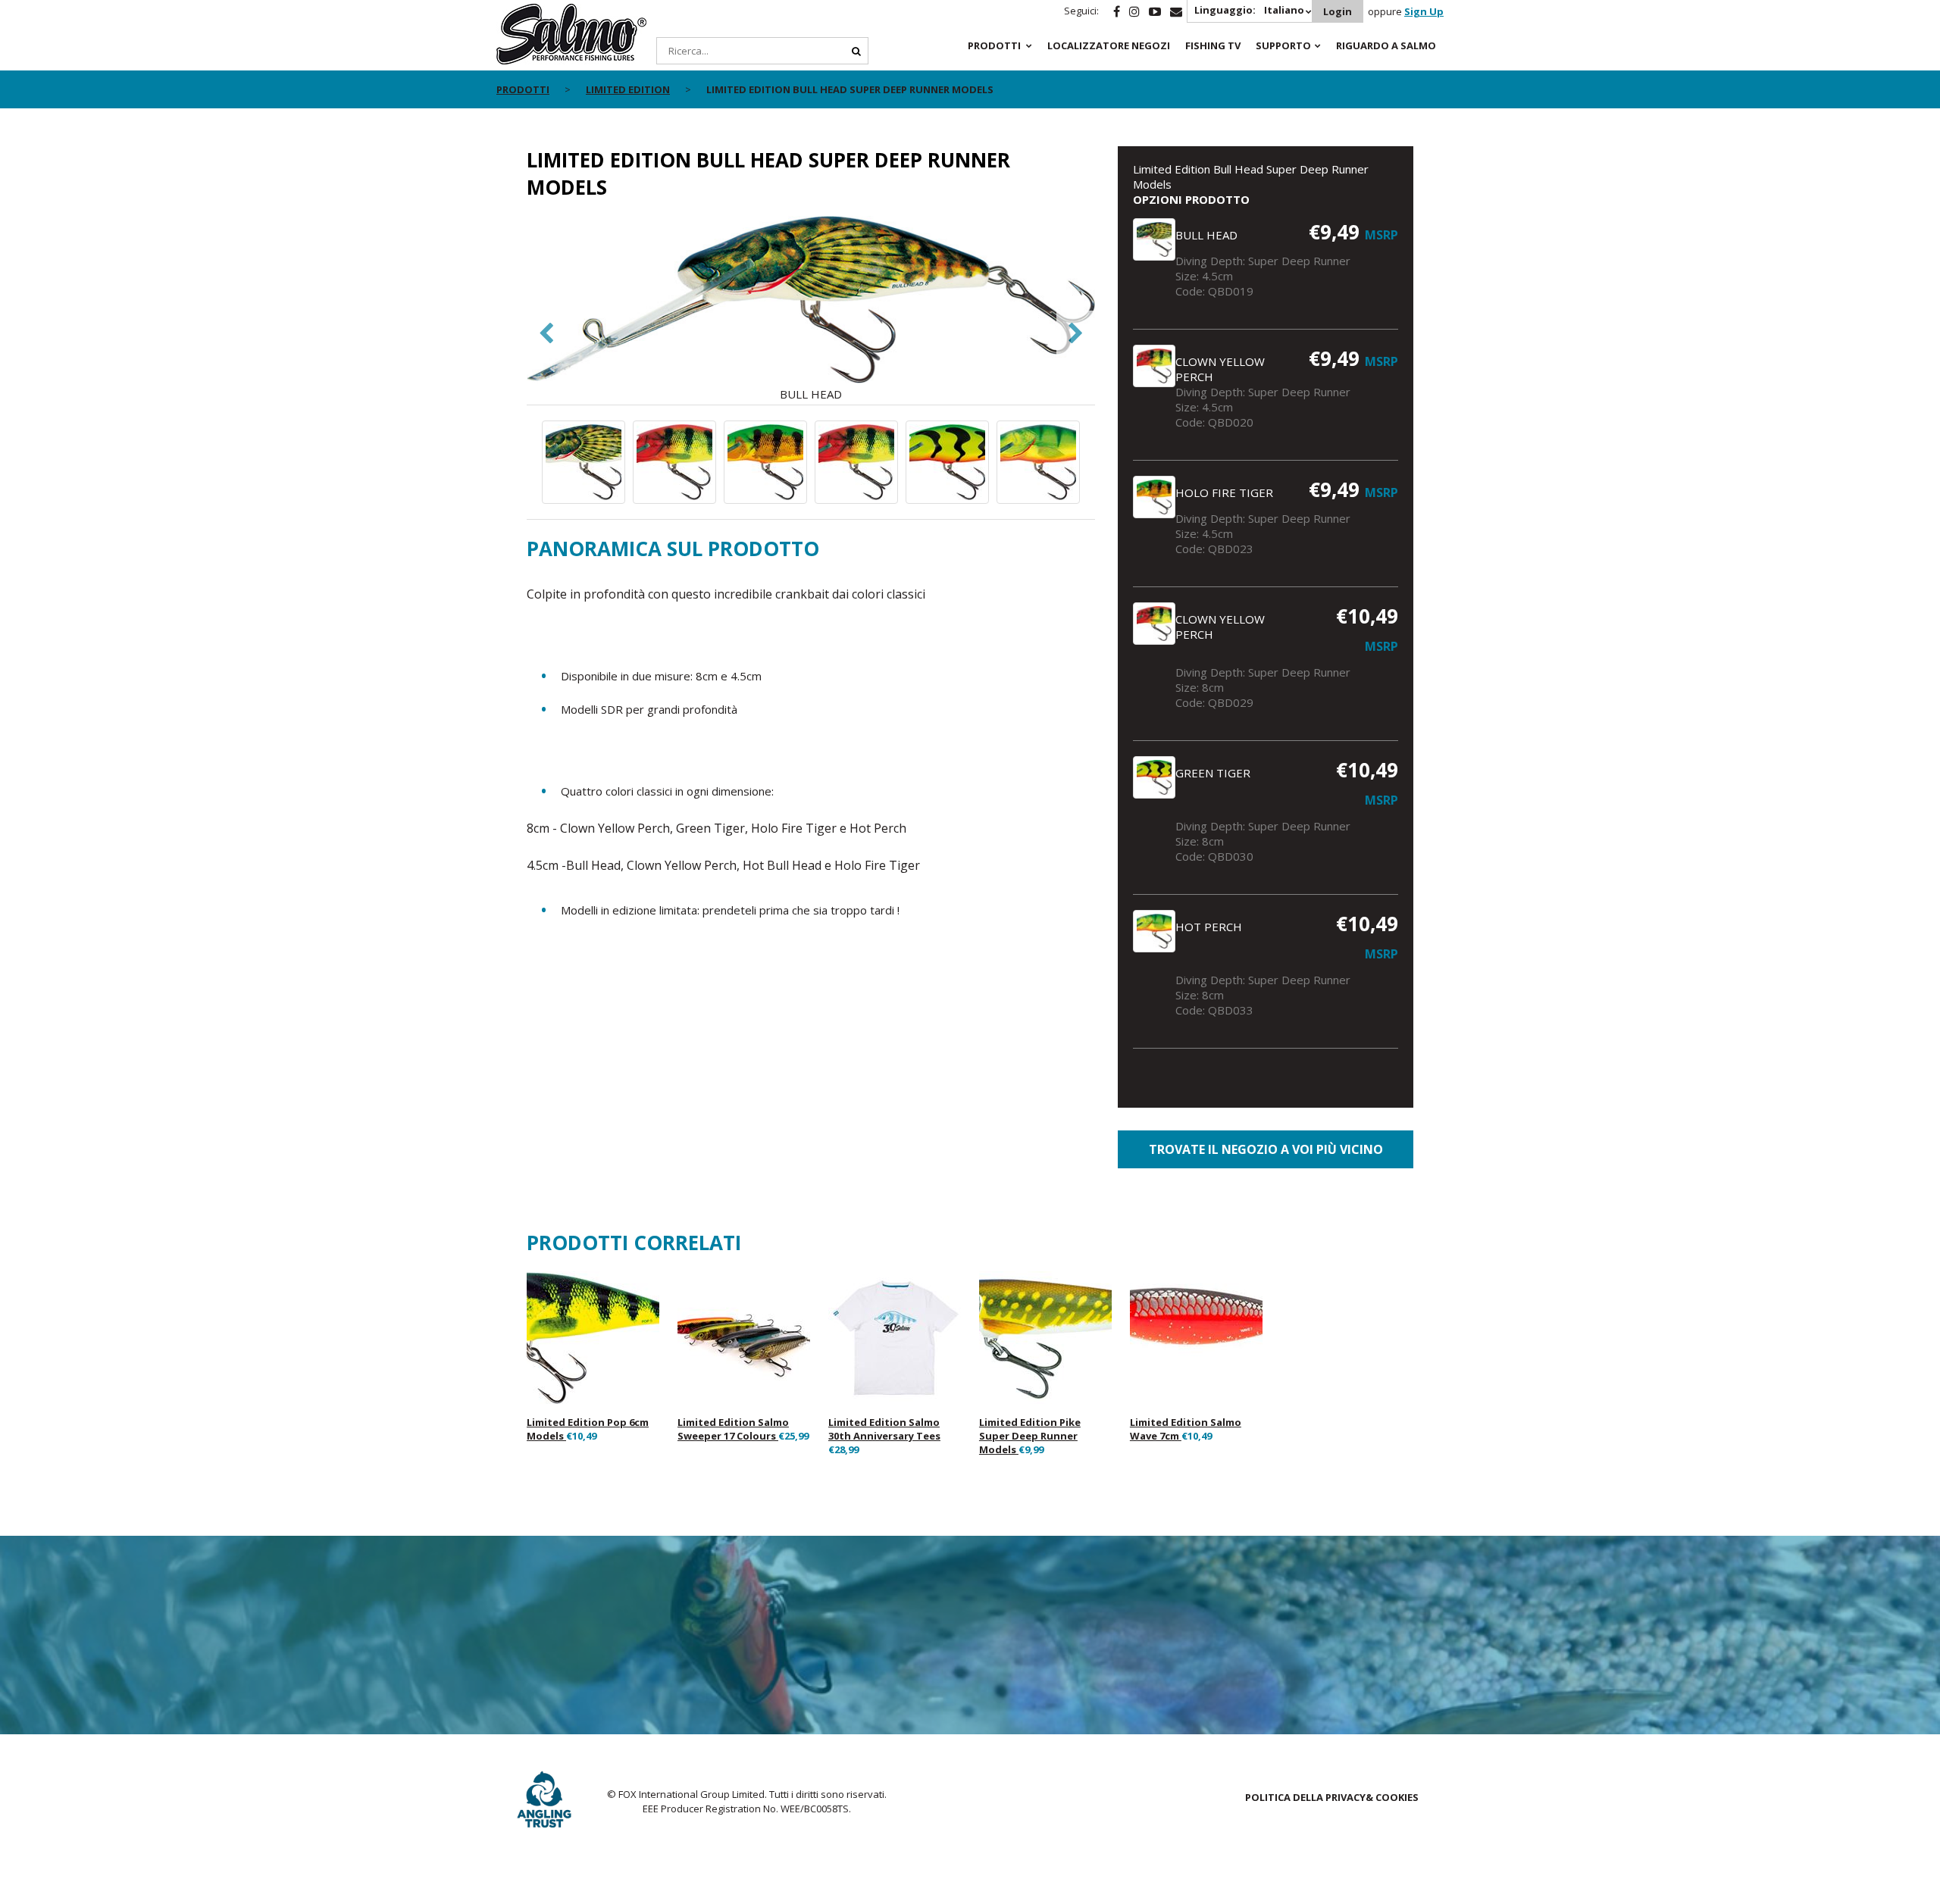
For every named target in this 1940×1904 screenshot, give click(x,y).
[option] (811, 309)
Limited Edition (628, 89)
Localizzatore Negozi (1109, 45)
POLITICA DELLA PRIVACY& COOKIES (1332, 1797)
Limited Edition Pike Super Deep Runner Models (1030, 1436)
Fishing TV (1213, 45)
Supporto (1283, 45)
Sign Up (1424, 11)
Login (1338, 11)
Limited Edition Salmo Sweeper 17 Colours (733, 1429)
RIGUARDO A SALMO (1386, 45)
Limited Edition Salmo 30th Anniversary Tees (884, 1429)
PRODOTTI (994, 45)
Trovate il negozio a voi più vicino (1266, 1149)
